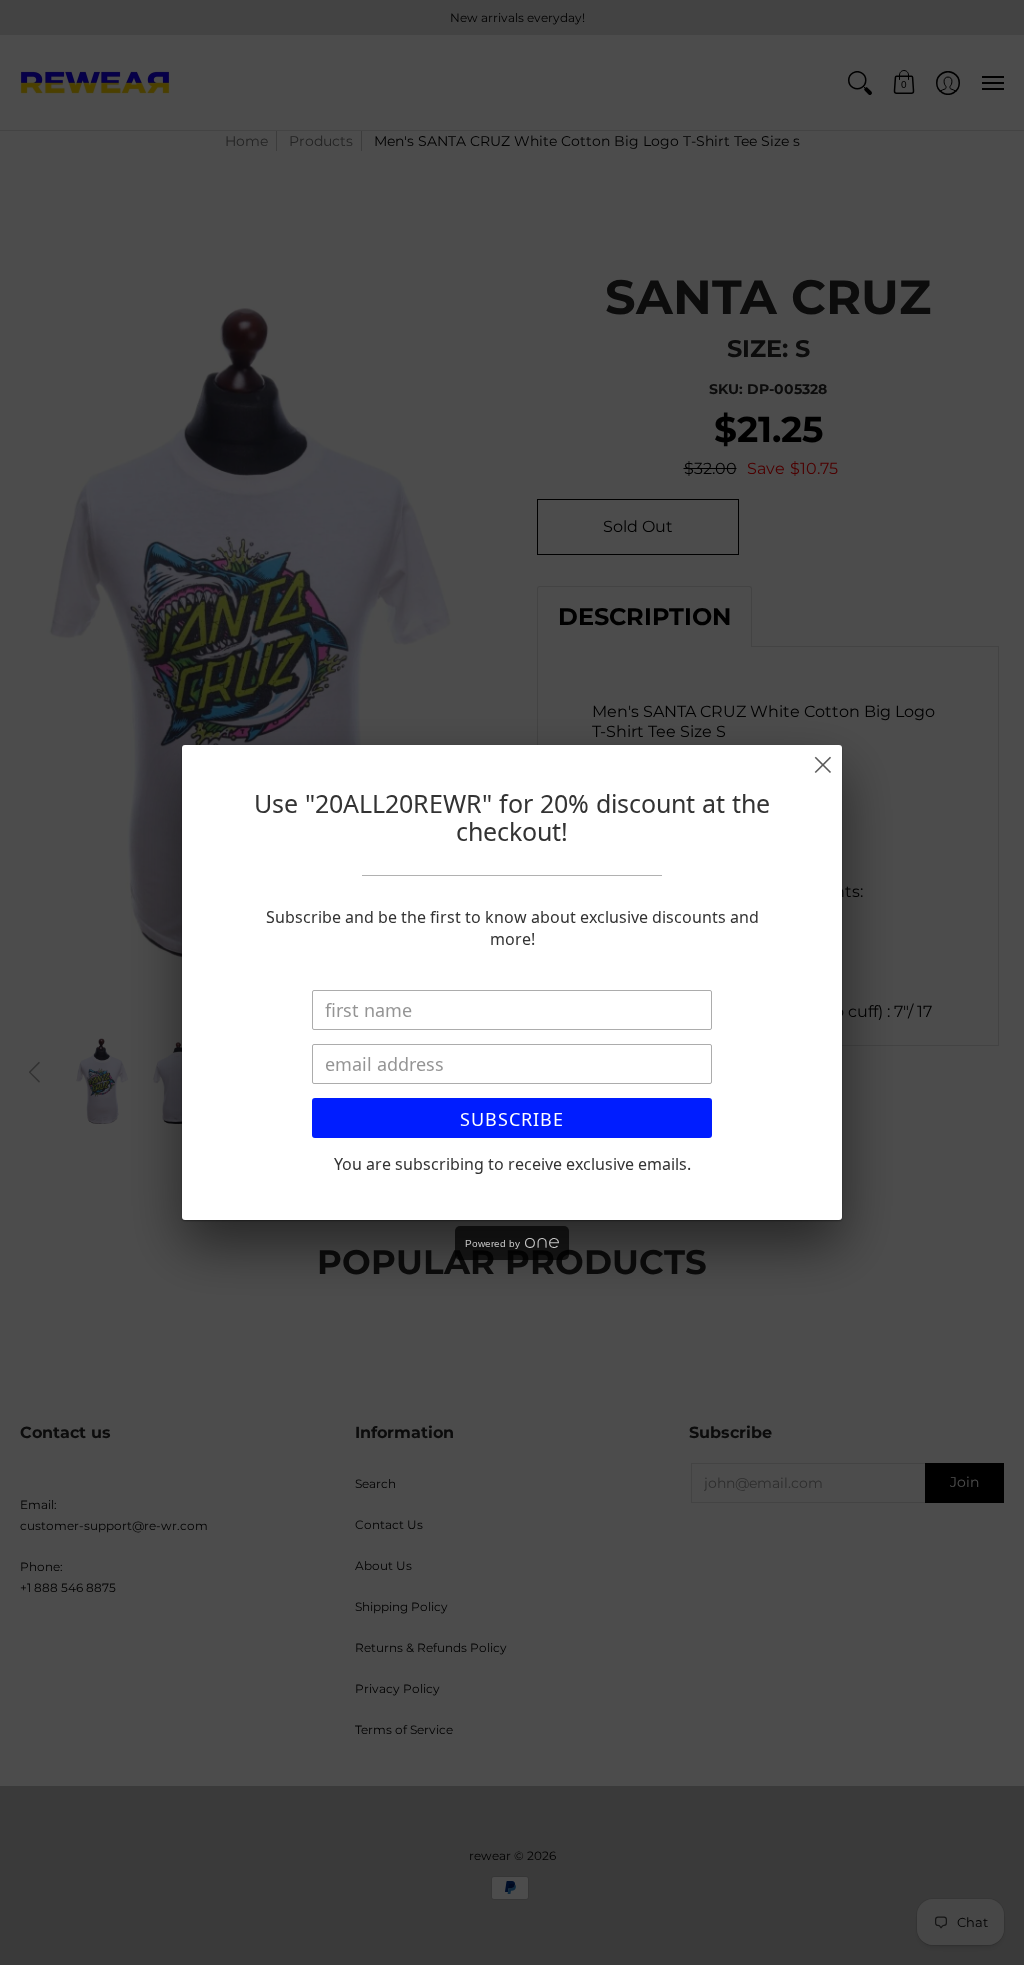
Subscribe (512, 1119)
